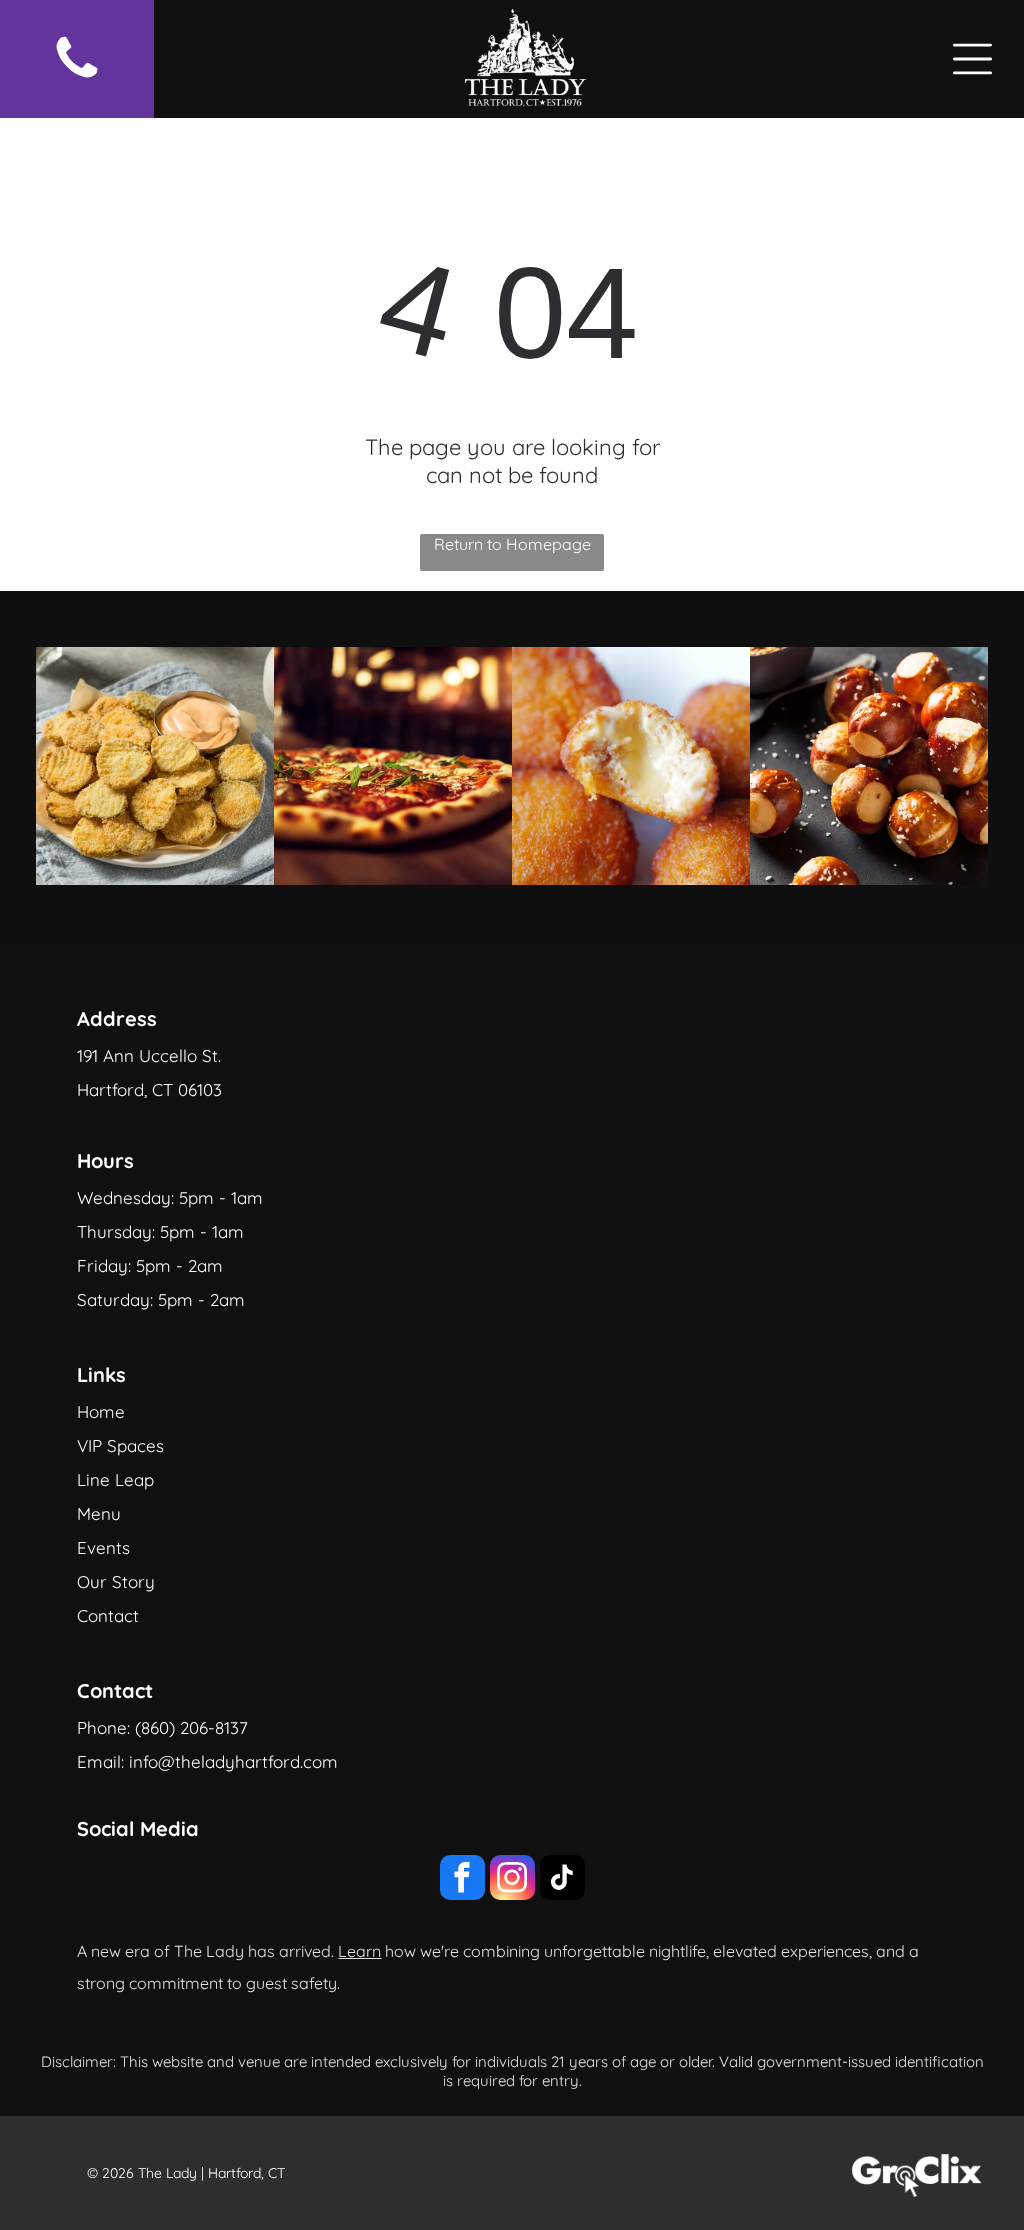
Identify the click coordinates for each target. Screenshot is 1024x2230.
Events (103, 1547)
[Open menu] (972, 59)
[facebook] (462, 1880)
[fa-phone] (77, 79)
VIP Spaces (120, 1445)
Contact (108, 1615)
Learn (359, 1951)
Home (101, 1411)
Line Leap (115, 1479)
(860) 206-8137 (191, 1727)
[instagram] (512, 1880)
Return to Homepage (512, 544)
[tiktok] (562, 1880)
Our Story (116, 1581)
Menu (99, 1513)
